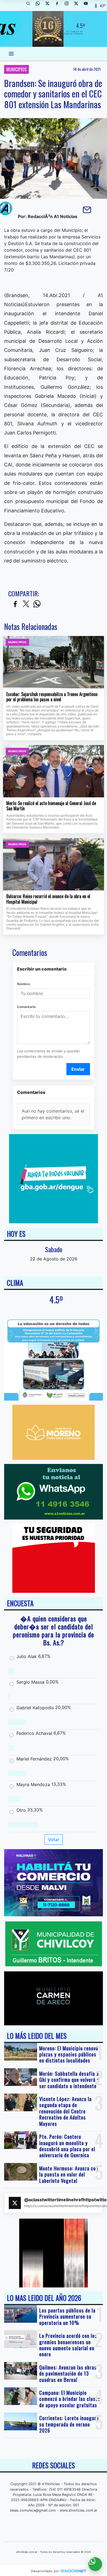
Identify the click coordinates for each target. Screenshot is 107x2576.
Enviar (78, 1069)
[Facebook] (59, 6)
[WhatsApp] (40, 6)
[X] (49, 6)
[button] (30, 6)
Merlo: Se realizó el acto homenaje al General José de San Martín (51, 806)
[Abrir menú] (11, 54)
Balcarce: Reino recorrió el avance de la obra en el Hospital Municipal (48, 899)
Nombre (23, 984)
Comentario (26, 1007)
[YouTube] (88, 6)
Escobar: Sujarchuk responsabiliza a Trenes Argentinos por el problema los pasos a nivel (52, 697)
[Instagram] (69, 6)
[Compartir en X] (26, 604)
